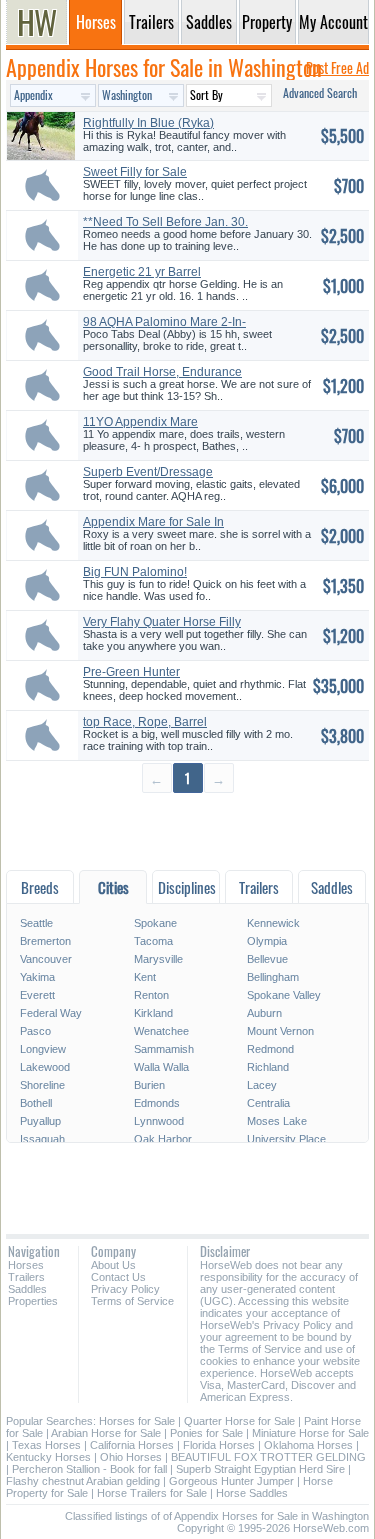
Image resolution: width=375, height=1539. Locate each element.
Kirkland (153, 1013)
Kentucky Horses (48, 1457)
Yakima (37, 977)
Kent (145, 977)
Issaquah (42, 1139)
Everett (37, 995)
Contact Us (118, 1277)
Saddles (27, 1289)
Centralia (268, 1103)
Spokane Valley (284, 995)
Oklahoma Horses (308, 1445)
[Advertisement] (187, 830)
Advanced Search (320, 92)
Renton (151, 995)
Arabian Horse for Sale (106, 1433)
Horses (26, 1265)
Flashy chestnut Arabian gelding (83, 1481)
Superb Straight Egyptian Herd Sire (260, 1469)
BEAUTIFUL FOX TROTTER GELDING (268, 1457)
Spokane (155, 923)
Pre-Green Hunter (131, 672)
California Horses (132, 1445)
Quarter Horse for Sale (239, 1421)
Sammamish (164, 1049)
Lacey (262, 1085)
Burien (149, 1085)
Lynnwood (159, 1121)
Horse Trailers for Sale (152, 1493)
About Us (113, 1265)
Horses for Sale (137, 1421)
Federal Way (51, 1013)
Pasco (35, 1031)
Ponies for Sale (206, 1433)
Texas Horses (46, 1445)
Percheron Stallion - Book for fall (89, 1469)
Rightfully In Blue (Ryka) (148, 123)
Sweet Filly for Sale (135, 172)
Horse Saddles (252, 1493)
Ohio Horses (131, 1457)
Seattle (36, 923)
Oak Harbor (163, 1139)
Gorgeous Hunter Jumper (231, 1481)
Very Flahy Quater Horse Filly (162, 622)
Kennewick (273, 923)
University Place (286, 1139)
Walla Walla (161, 1067)
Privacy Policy (125, 1289)
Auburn (264, 1013)
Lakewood (45, 1067)
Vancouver (46, 959)
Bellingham (273, 977)
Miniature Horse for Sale (310, 1433)
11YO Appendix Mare (140, 422)
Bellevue (267, 959)
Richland (268, 1067)
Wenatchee (161, 1031)
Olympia (267, 941)
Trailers (26, 1277)
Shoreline (42, 1085)
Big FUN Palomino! (135, 572)
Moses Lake (277, 1121)
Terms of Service (132, 1301)
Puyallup (40, 1121)
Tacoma (153, 941)
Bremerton (45, 941)
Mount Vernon (280, 1031)
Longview (43, 1049)
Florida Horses (219, 1445)
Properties (33, 1301)
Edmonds (157, 1103)
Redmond (270, 1049)
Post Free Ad (337, 67)
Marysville (158, 959)
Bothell (36, 1103)
